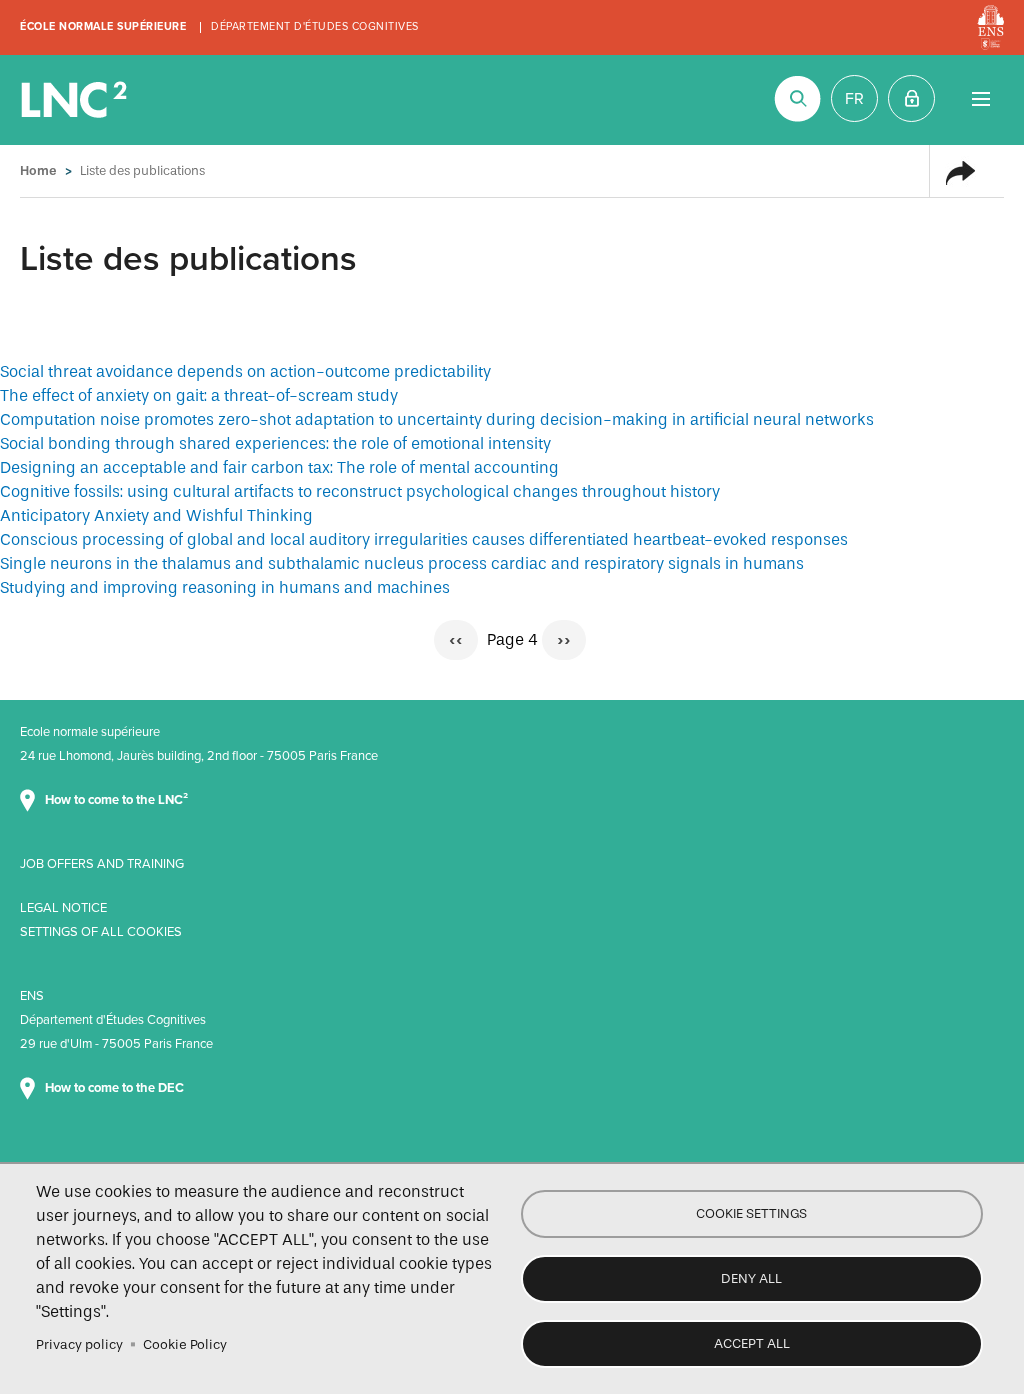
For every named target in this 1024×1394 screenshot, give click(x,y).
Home (38, 170)
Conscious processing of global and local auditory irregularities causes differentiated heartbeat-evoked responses (424, 539)
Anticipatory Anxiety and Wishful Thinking (156, 515)
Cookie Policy (185, 1344)
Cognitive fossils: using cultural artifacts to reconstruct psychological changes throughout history (360, 491)
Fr (854, 99)
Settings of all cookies (101, 932)
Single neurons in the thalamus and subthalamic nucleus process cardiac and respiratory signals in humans (402, 563)
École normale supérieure (103, 26)
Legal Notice (63, 908)
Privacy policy (79, 1344)
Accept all (752, 1343)
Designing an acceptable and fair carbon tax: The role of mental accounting (279, 467)
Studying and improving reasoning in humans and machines (225, 587)
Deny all (751, 1278)
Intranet (911, 98)
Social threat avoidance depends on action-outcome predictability (245, 371)
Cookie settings (751, 1213)
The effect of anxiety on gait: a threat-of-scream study (199, 395)
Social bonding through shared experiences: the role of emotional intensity (275, 443)
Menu (980, 98)
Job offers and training (102, 864)
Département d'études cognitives (315, 26)
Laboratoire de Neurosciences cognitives (76, 100)
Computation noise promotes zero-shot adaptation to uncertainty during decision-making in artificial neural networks (437, 419)
